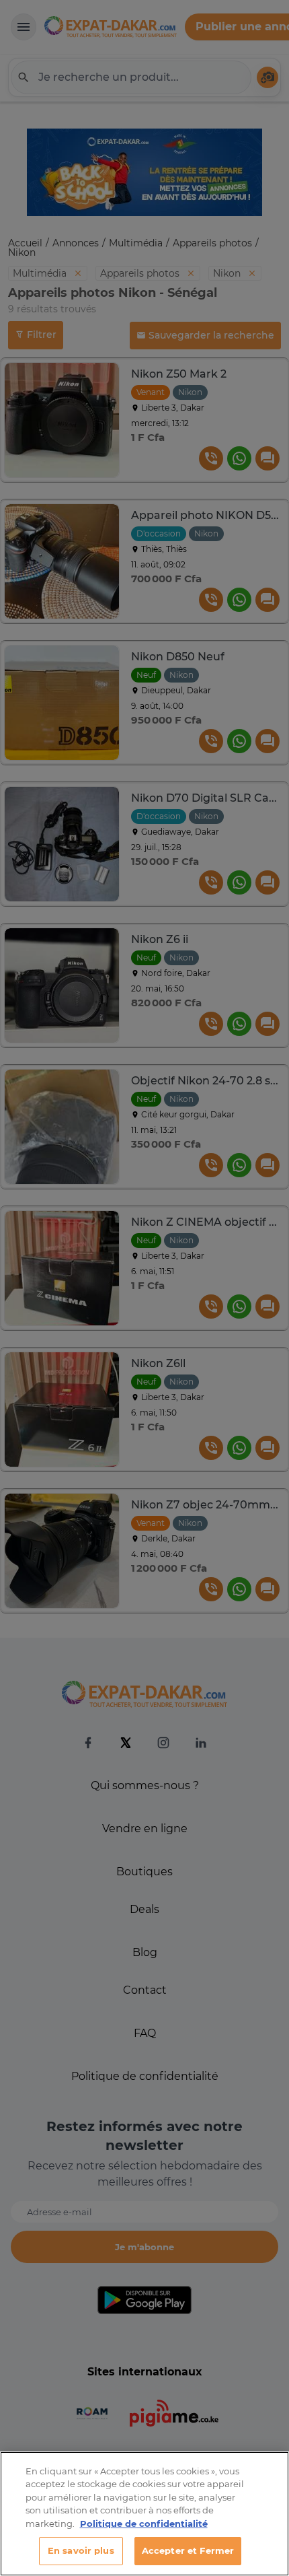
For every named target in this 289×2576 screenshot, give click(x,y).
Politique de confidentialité (144, 2523)
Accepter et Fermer (188, 2550)
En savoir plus (81, 2550)
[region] (144, 2514)
